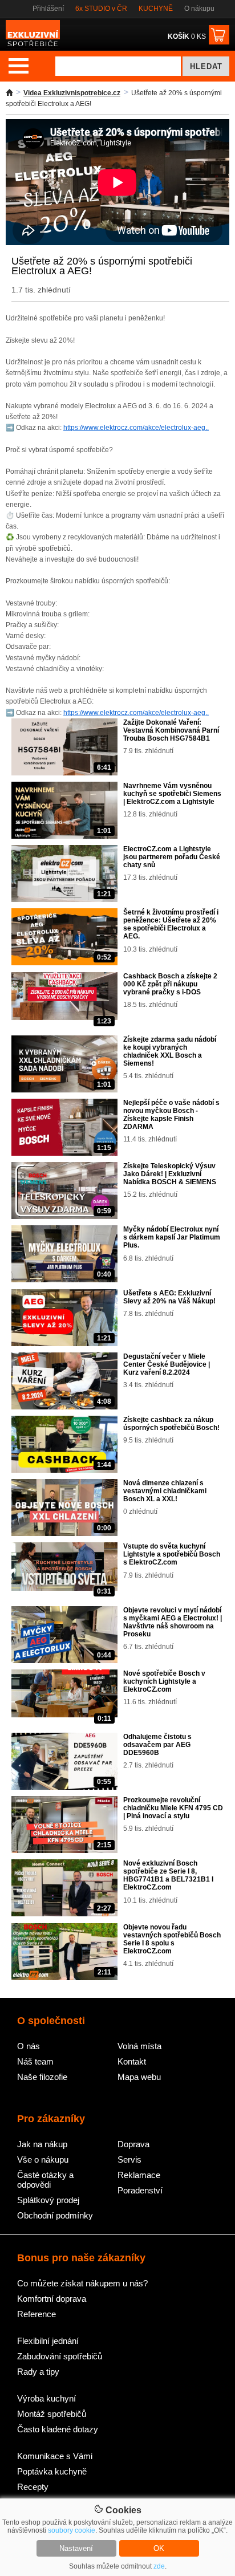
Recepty (33, 2487)
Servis (129, 2159)
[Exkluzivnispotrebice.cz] (33, 46)
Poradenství (140, 2190)
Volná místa (139, 2046)
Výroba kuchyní (46, 2398)
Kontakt (132, 2061)
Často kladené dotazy (58, 2429)
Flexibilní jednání (48, 2341)
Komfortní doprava (52, 2299)
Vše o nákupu (43, 2159)
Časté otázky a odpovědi (45, 2180)
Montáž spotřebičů (52, 2414)
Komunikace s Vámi (55, 2456)
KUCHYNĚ (156, 9)
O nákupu (199, 9)
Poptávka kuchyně (52, 2471)
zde (159, 2566)
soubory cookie (72, 2530)
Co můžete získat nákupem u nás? (82, 2283)
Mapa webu (139, 2077)
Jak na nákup (42, 2144)
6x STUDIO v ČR (101, 9)
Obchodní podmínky (55, 2215)
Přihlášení (48, 9)
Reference (37, 2314)
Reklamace (139, 2175)
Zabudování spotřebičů (60, 2356)
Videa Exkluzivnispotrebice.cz (72, 93)
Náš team (35, 2061)
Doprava (133, 2144)
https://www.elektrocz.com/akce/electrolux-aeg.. (136, 428)
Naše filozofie (42, 2077)
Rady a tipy (38, 2372)
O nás (29, 2046)
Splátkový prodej (48, 2200)
